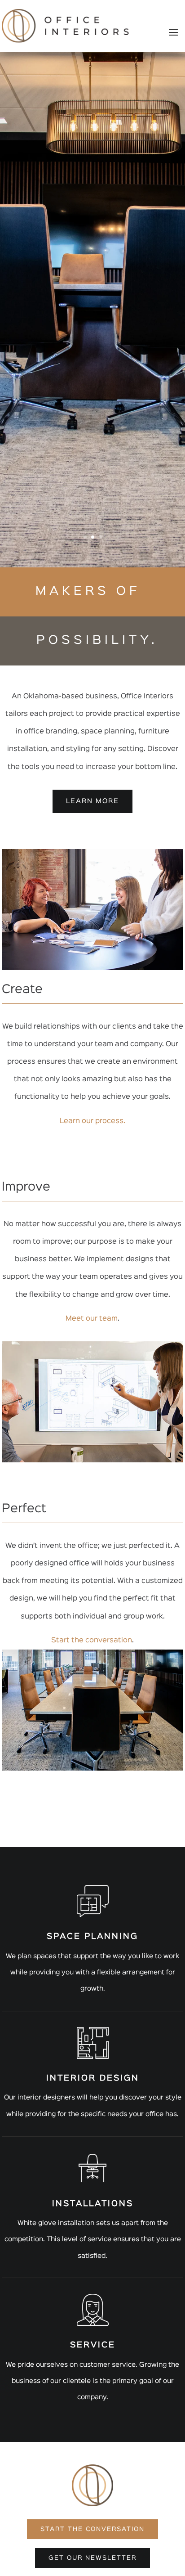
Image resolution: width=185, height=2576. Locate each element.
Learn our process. (92, 1121)
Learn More (92, 801)
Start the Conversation (92, 2529)
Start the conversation (92, 1641)
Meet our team (92, 1319)
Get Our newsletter (92, 2558)
